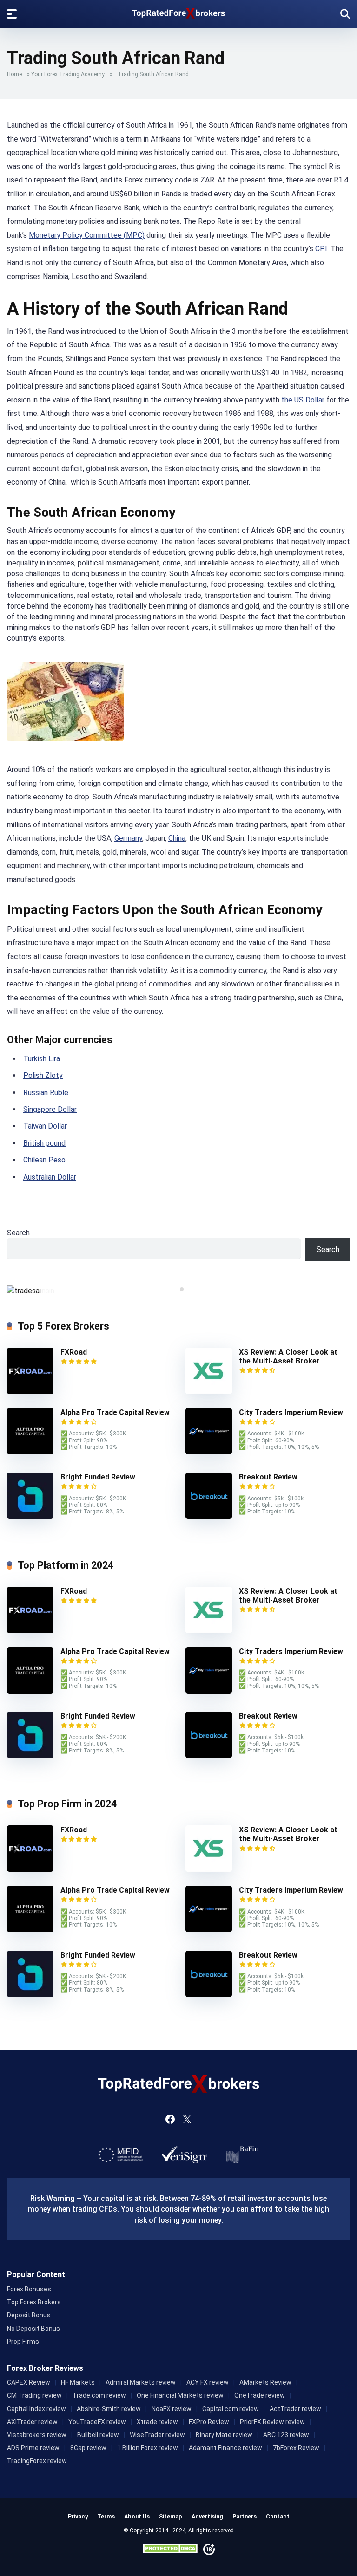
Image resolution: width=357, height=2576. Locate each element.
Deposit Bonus (29, 2315)
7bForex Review (296, 2448)
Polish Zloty (43, 1075)
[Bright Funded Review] (30, 1516)
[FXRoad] (30, 1392)
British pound (44, 1143)
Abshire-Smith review (109, 2409)
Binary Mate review (224, 2435)
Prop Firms (23, 2342)
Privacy (78, 2516)
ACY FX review (208, 2382)
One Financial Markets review (180, 2395)
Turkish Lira (42, 1059)
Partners (245, 2516)
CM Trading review (34, 2395)
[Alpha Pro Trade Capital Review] (30, 1452)
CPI (321, 249)
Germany (128, 838)
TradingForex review (37, 2461)
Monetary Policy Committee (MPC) (87, 235)
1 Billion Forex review (148, 2448)
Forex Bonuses (29, 2289)
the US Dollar (303, 400)
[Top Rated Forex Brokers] (178, 11)
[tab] (175, 1289)
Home (14, 74)
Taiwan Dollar (45, 1126)
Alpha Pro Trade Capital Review (115, 1412)
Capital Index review (36, 2409)
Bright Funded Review (98, 1477)
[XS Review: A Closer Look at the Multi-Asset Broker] (209, 1392)
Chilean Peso (44, 1160)
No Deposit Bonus (33, 2329)
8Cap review (88, 2448)
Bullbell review (98, 2435)
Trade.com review (99, 2395)
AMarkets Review (265, 2382)
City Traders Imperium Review (291, 1412)
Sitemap (171, 2516)
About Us (137, 2516)
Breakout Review (268, 1477)
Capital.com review (231, 2409)
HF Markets (78, 2382)
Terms (106, 2516)
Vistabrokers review (37, 2435)
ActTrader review (295, 2409)
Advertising (207, 2516)
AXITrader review (32, 2422)
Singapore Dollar (50, 1109)
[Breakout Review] (209, 1516)
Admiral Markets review (141, 2382)
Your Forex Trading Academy (68, 74)
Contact (278, 2516)
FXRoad (74, 1352)
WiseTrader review (157, 2435)
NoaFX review (172, 2409)
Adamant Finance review (225, 2448)
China (177, 838)
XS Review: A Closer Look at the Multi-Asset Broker (288, 1356)
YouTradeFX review (97, 2422)
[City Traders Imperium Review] (209, 1452)
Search (18, 1233)
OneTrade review (260, 2395)
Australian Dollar (50, 1177)
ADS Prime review (33, 2448)
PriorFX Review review (272, 2422)
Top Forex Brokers (34, 2302)
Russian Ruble (46, 1093)
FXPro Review (209, 2422)
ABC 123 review (286, 2435)
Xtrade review (157, 2422)
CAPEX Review (29, 2382)
